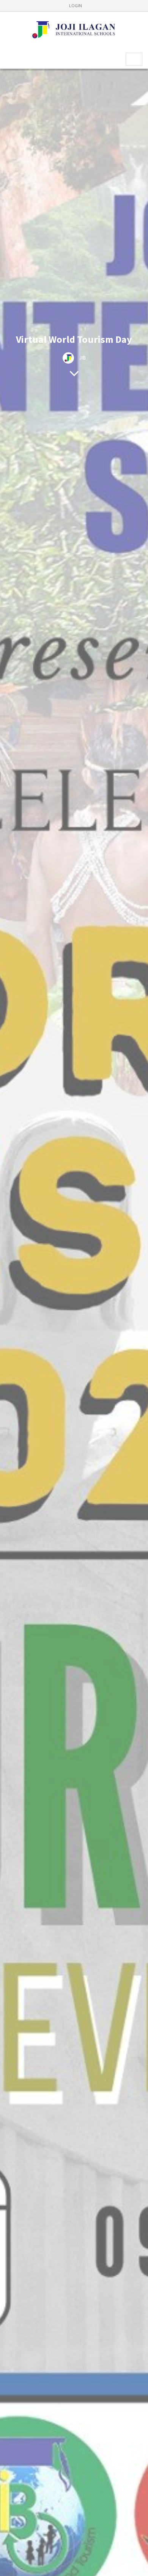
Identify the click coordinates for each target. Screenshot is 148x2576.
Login (76, 5)
